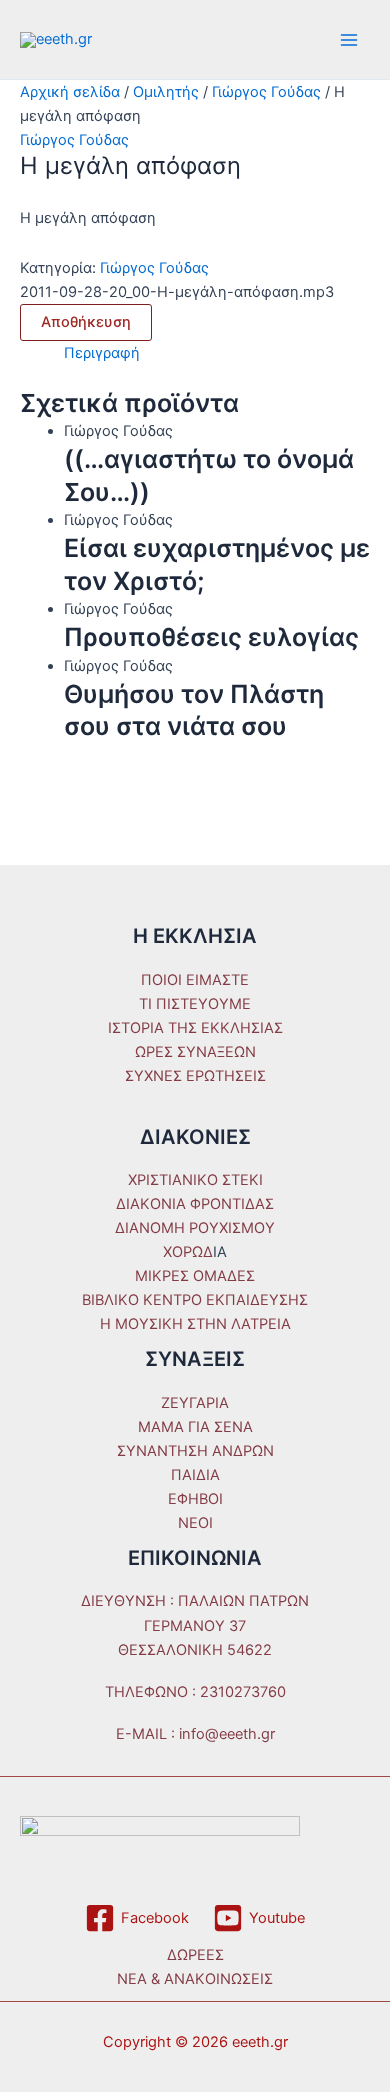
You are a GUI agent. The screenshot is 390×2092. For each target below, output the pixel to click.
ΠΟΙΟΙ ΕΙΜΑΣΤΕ (195, 980)
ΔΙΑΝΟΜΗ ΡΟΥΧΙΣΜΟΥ (195, 1228)
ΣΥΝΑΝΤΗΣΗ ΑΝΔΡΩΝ (195, 1451)
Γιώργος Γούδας (266, 92)
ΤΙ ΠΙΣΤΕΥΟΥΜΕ (195, 1004)
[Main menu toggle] (349, 40)
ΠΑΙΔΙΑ (195, 1475)
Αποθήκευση (86, 322)
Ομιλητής (166, 92)
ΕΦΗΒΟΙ (195, 1499)
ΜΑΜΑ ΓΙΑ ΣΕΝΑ (195, 1427)
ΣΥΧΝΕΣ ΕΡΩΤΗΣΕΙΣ (195, 1076)
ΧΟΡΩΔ (188, 1252)
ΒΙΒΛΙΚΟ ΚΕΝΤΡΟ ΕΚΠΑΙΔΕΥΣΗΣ (195, 1300)
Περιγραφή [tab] (102, 353)
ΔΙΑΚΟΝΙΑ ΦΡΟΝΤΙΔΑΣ (195, 1204)
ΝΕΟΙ (195, 1523)
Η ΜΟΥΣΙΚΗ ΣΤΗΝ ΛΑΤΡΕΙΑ (195, 1324)
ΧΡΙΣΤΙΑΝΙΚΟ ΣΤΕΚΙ (195, 1180)
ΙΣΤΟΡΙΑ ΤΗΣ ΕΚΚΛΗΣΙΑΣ (195, 1028)
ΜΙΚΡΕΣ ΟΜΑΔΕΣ (195, 1276)
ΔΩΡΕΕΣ (195, 1955)
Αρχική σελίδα (70, 92)
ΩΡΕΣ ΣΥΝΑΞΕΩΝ (195, 1052)
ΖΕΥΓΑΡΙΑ (195, 1403)
